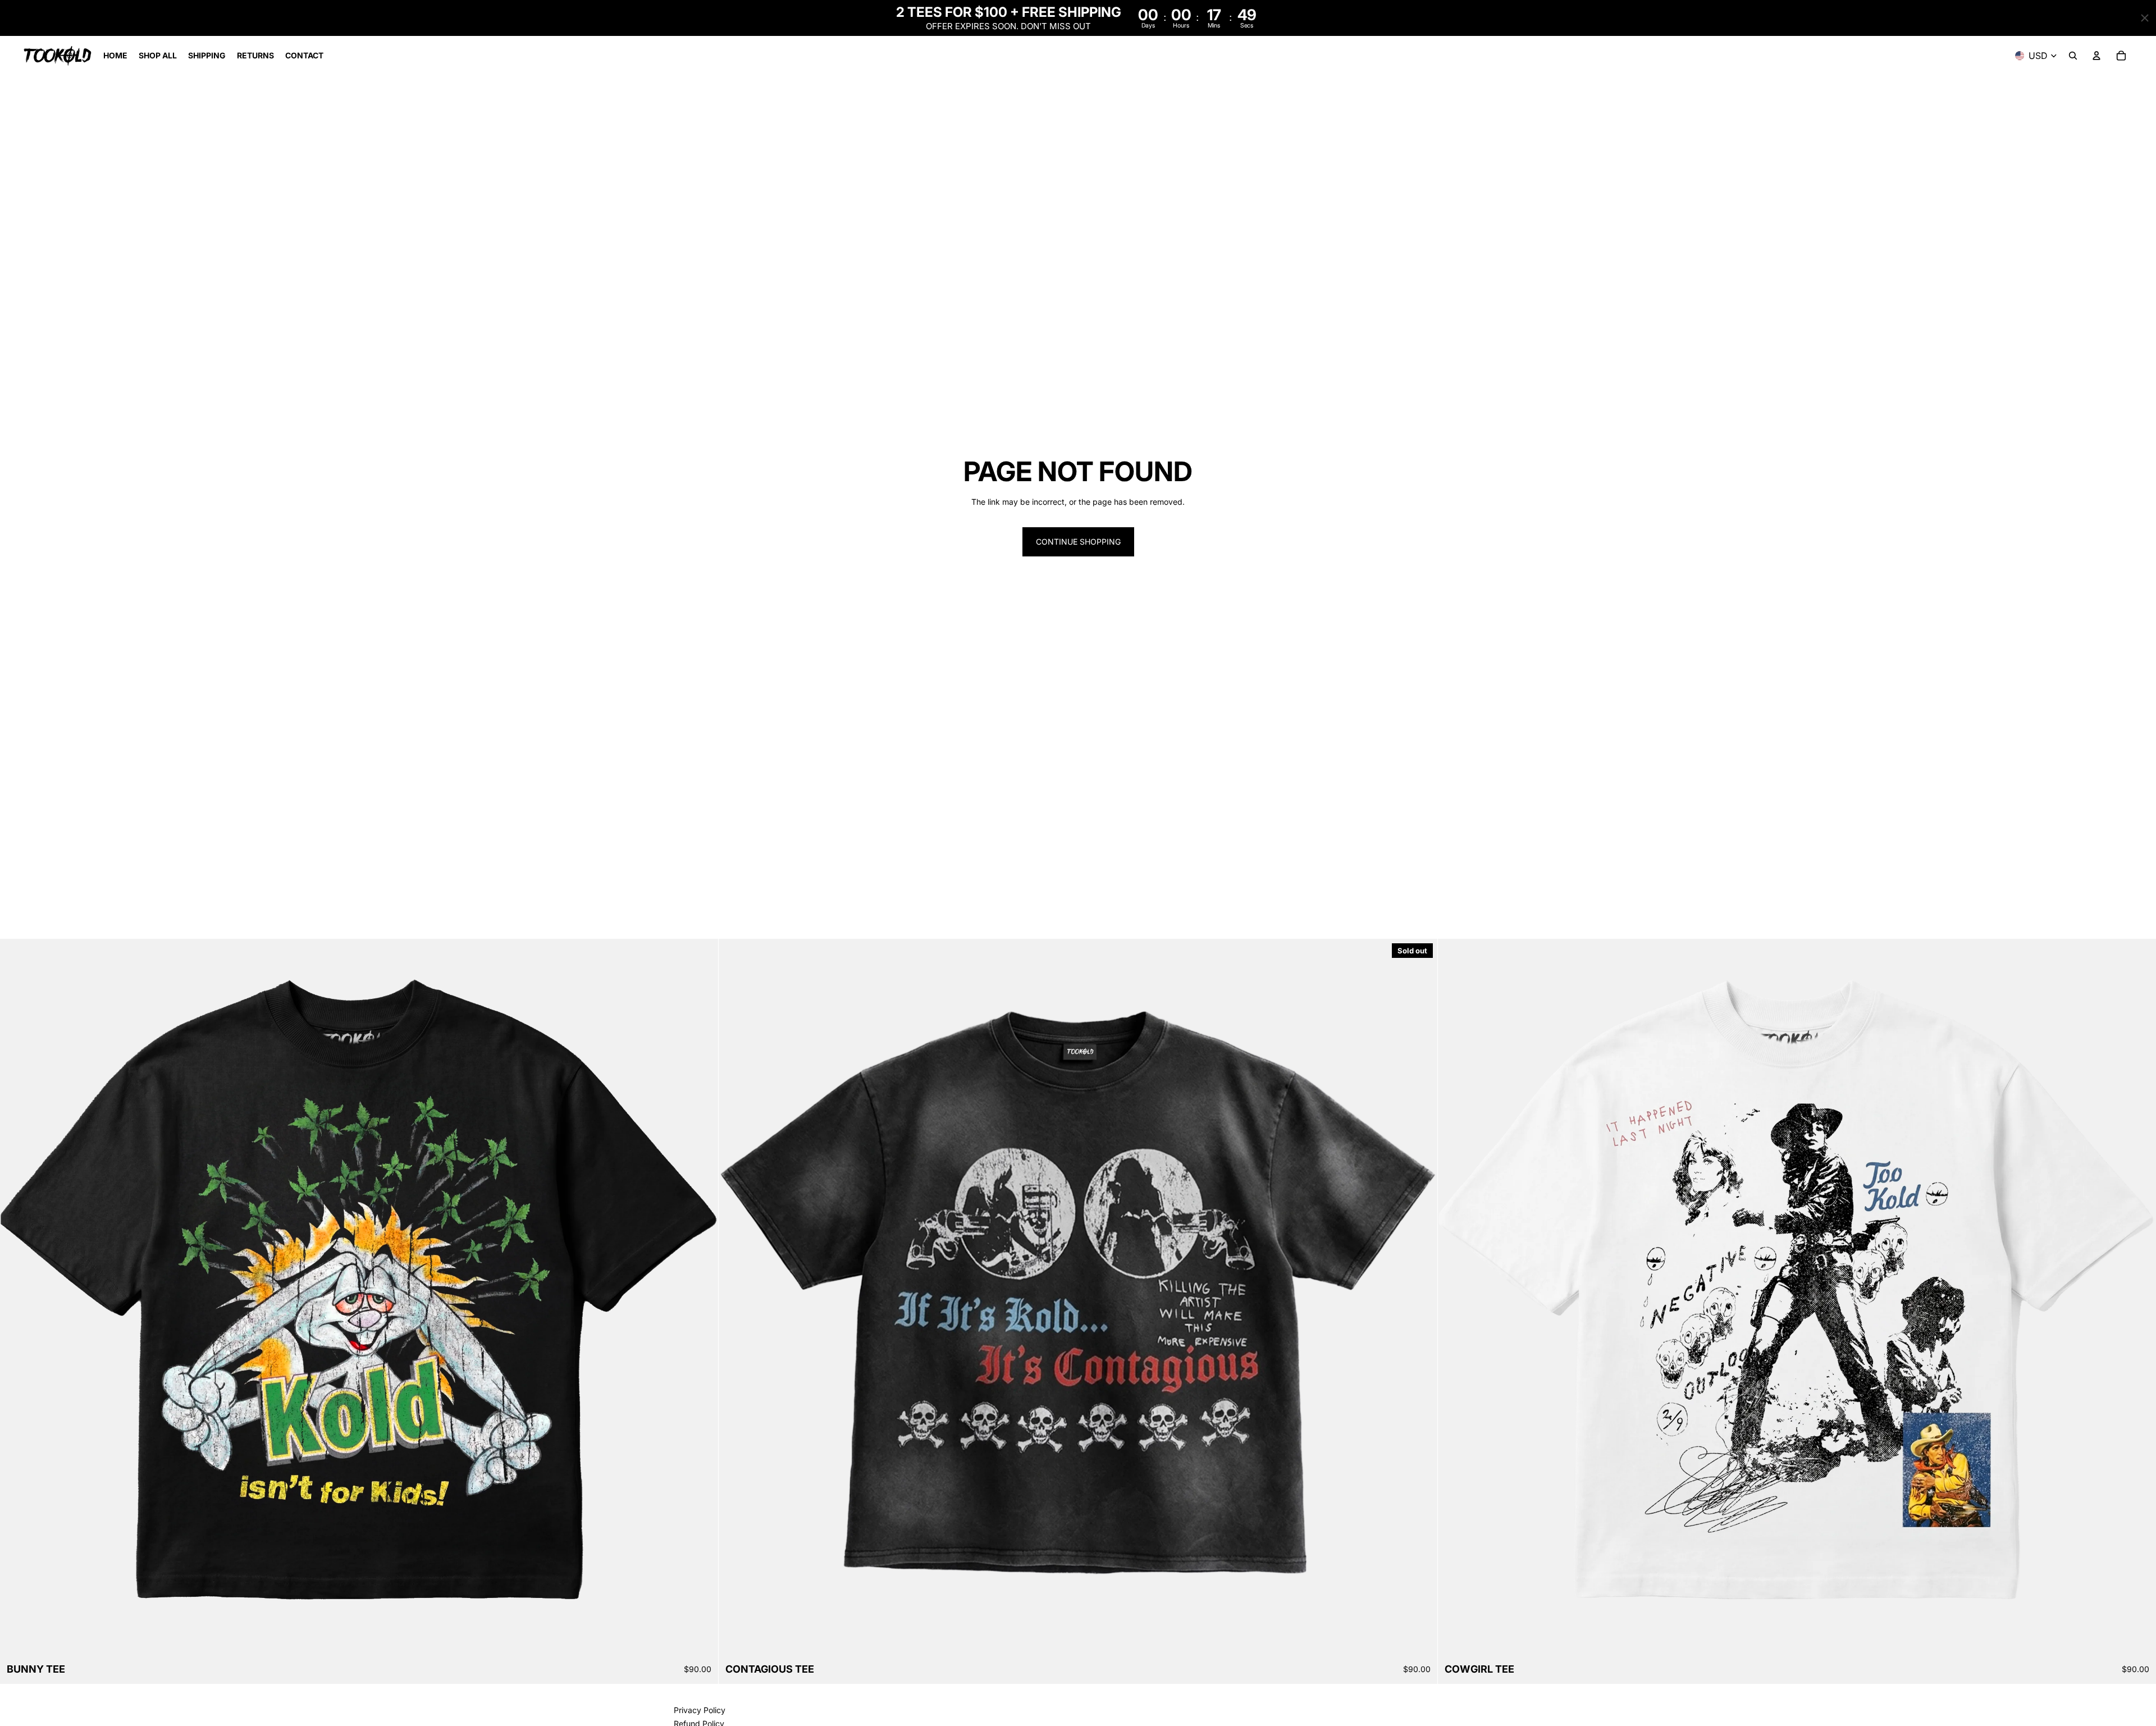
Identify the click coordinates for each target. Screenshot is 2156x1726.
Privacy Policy (700, 1710)
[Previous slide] (736, 1298)
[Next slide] (1420, 1298)
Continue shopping (1078, 542)
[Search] (2073, 56)
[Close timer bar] (2145, 18)
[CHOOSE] (701, 1640)
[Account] (2096, 56)
